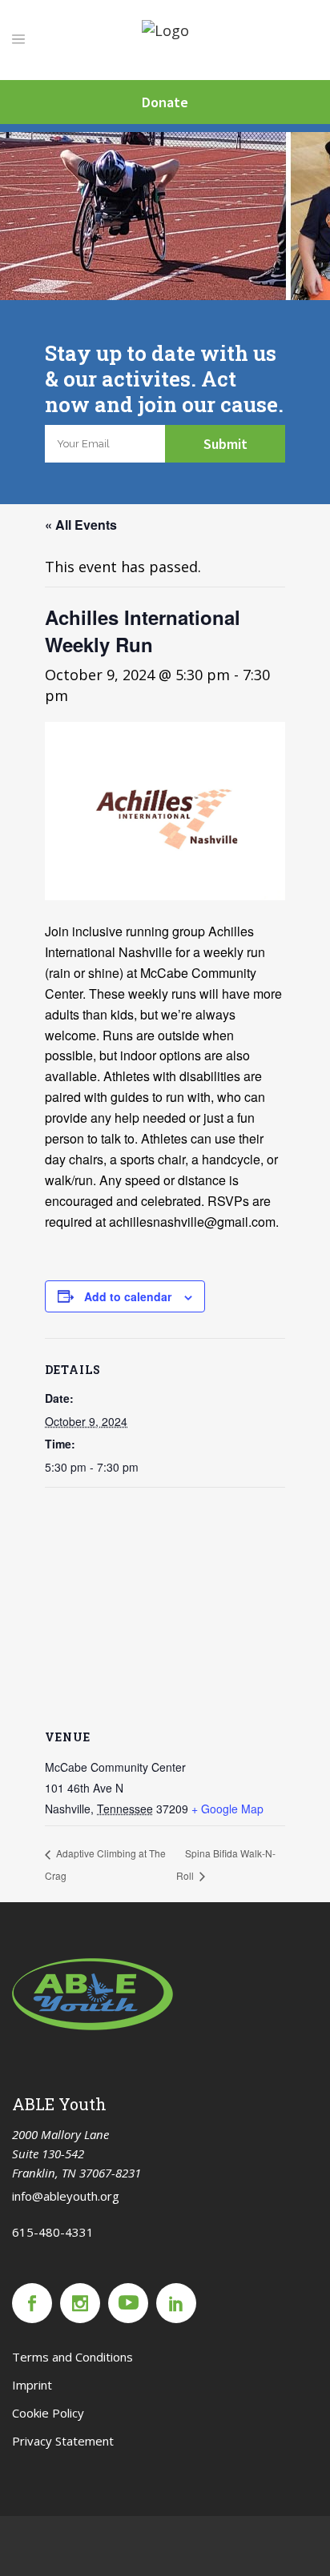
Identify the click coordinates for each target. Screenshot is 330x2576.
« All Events (81, 525)
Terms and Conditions (72, 2357)
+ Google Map (227, 1809)
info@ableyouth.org (66, 2196)
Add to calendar (128, 1296)
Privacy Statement (63, 2441)
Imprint (32, 2385)
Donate (165, 102)
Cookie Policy (48, 2413)
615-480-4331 (53, 2232)
